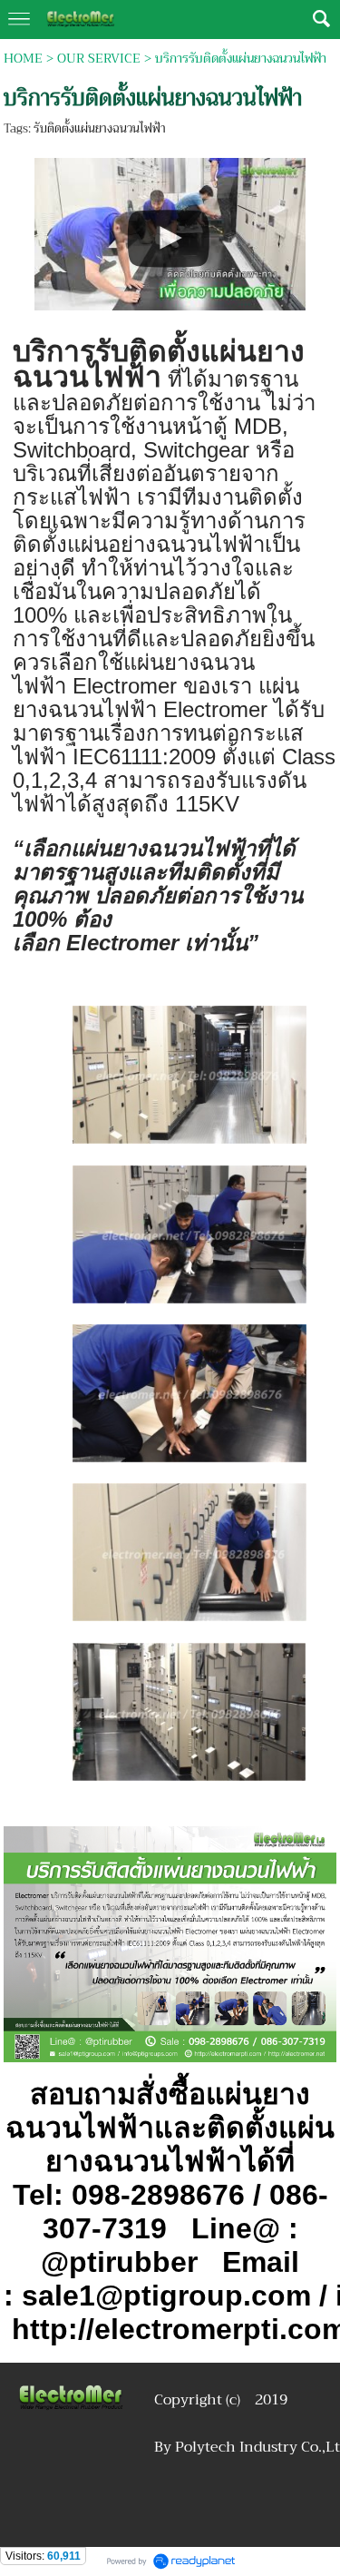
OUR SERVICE (99, 58)
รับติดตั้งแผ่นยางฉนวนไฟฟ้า (100, 128)
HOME (23, 58)
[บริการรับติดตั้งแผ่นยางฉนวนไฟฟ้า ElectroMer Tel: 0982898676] (170, 231)
